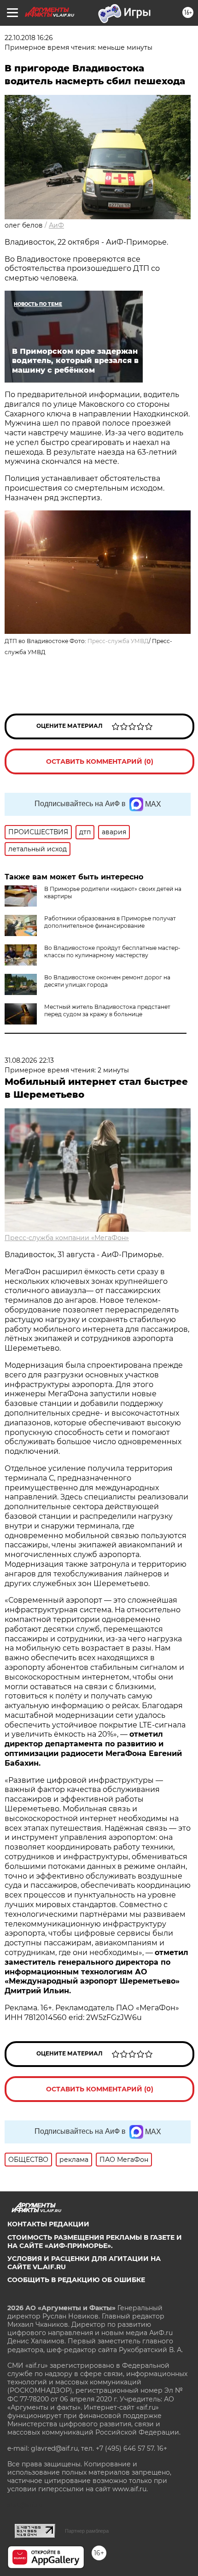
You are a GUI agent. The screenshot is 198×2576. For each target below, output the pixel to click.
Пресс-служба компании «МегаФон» (67, 1238)
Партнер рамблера (87, 2531)
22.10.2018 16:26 (29, 38)
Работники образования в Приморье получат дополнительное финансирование (110, 922)
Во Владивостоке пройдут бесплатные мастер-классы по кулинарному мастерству (112, 951)
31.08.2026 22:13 (29, 1060)
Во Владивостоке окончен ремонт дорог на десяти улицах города (107, 981)
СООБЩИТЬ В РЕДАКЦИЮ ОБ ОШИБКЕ (76, 2280)
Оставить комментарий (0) (100, 761)
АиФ (56, 225)
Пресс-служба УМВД (118, 641)
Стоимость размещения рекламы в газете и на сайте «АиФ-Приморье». (95, 2242)
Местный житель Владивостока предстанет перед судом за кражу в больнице (107, 1010)
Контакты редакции (48, 2224)
